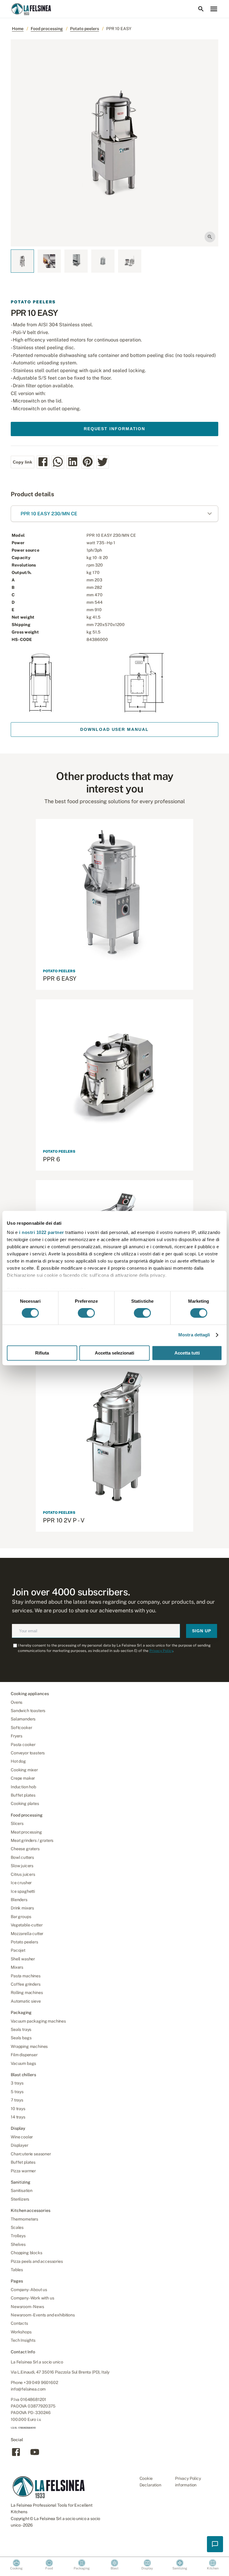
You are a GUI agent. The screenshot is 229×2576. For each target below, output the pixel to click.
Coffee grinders (26, 1984)
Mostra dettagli (194, 1335)
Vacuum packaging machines (38, 2021)
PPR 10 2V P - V (64, 1520)
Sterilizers (20, 2199)
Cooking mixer (24, 1770)
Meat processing (26, 1832)
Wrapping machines (29, 2046)
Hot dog (18, 1761)
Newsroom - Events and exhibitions (43, 2315)
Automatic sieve (26, 2001)
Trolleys (18, 2236)
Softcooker (21, 1728)
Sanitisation (22, 2190)
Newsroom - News (27, 2307)
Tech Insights (23, 2340)
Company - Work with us (32, 2298)
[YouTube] (35, 2456)
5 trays (17, 2092)
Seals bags (21, 2038)
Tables (17, 2270)
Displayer (20, 2145)
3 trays (17, 2083)
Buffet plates (23, 1795)
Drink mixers (22, 1908)
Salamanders (23, 1719)
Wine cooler (22, 2137)
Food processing (47, 29)
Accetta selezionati (114, 1353)
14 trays (18, 2117)
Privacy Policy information (188, 2482)
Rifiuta (42, 1353)
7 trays (17, 2100)
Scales (17, 2227)
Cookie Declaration (150, 2482)
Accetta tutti (187, 1353)
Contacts (19, 2323)
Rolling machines (27, 1993)
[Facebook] (16, 2456)
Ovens (17, 1702)
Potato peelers (85, 29)
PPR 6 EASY (60, 979)
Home (18, 29)
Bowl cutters (22, 1857)
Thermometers (24, 2219)
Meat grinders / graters (32, 1840)
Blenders (19, 1900)
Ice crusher (21, 1883)
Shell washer (23, 1959)
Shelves (18, 2244)
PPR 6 (51, 1159)
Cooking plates (25, 1803)
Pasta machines (26, 1976)
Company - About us (29, 2290)
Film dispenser (24, 2055)
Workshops (21, 2332)
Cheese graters (25, 1849)
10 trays (18, 2109)
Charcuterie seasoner (31, 2154)
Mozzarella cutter (27, 1934)
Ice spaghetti (23, 1891)
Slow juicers (22, 1866)
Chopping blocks (27, 2253)
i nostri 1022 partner (42, 1232)
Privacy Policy (161, 1651)
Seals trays (21, 2029)
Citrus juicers (23, 1874)
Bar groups (21, 1917)
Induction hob (23, 1787)
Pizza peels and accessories (37, 2261)
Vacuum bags (23, 2063)
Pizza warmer (23, 2171)
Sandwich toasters (28, 1711)
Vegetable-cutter (27, 1925)
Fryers (17, 1736)
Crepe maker (23, 1778)
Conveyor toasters (28, 1753)
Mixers (17, 1967)
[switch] (86, 1313)
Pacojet (18, 1950)
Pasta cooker (23, 1745)
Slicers (17, 1823)
